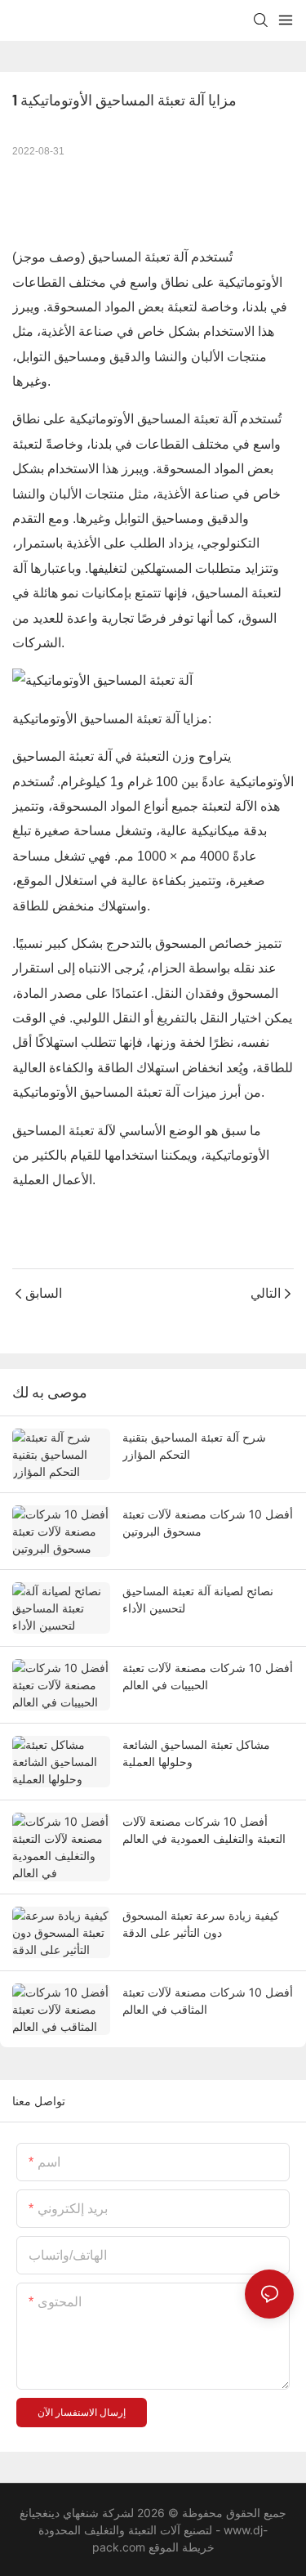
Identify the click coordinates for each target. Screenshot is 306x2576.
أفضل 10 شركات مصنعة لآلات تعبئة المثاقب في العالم (208, 2001)
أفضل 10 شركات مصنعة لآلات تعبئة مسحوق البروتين (208, 1523)
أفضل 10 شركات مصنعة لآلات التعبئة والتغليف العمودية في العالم (204, 1830)
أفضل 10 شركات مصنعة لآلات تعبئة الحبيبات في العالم (208, 1676)
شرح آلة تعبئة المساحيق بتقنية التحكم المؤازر (194, 1446)
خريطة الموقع (180, 2547)
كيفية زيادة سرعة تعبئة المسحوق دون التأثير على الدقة (201, 1924)
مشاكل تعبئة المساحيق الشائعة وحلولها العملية (196, 1753)
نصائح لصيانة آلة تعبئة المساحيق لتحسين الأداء (198, 1599)
